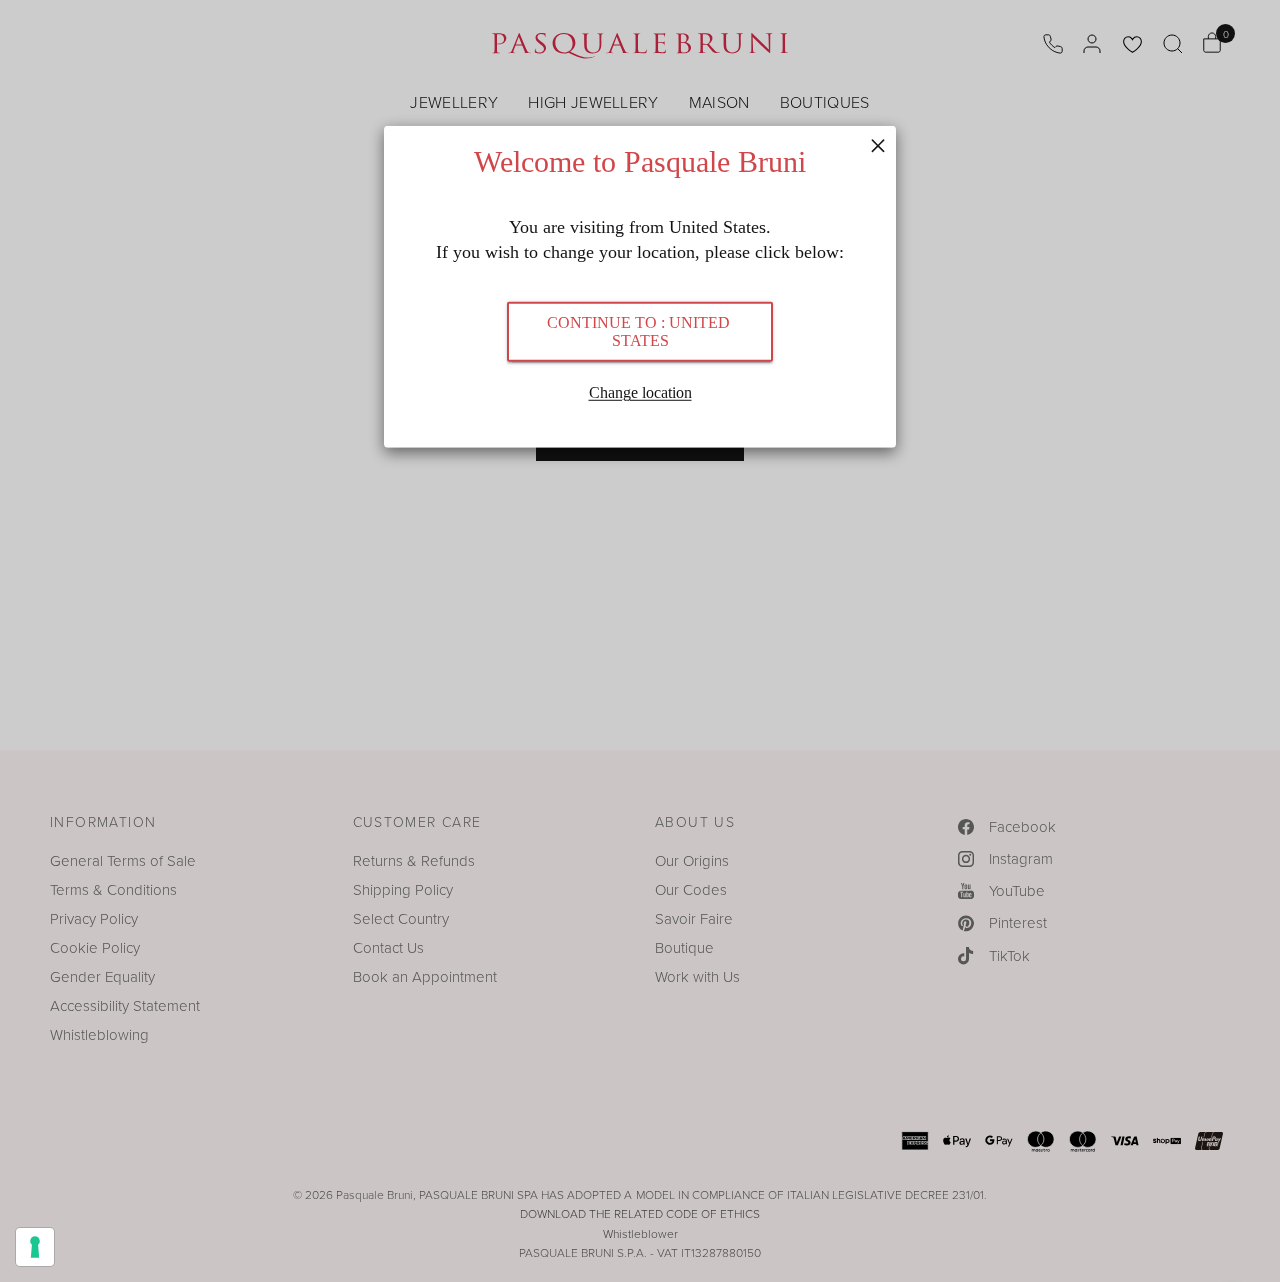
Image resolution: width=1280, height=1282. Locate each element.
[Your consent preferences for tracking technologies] (35, 1247)
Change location (640, 392)
